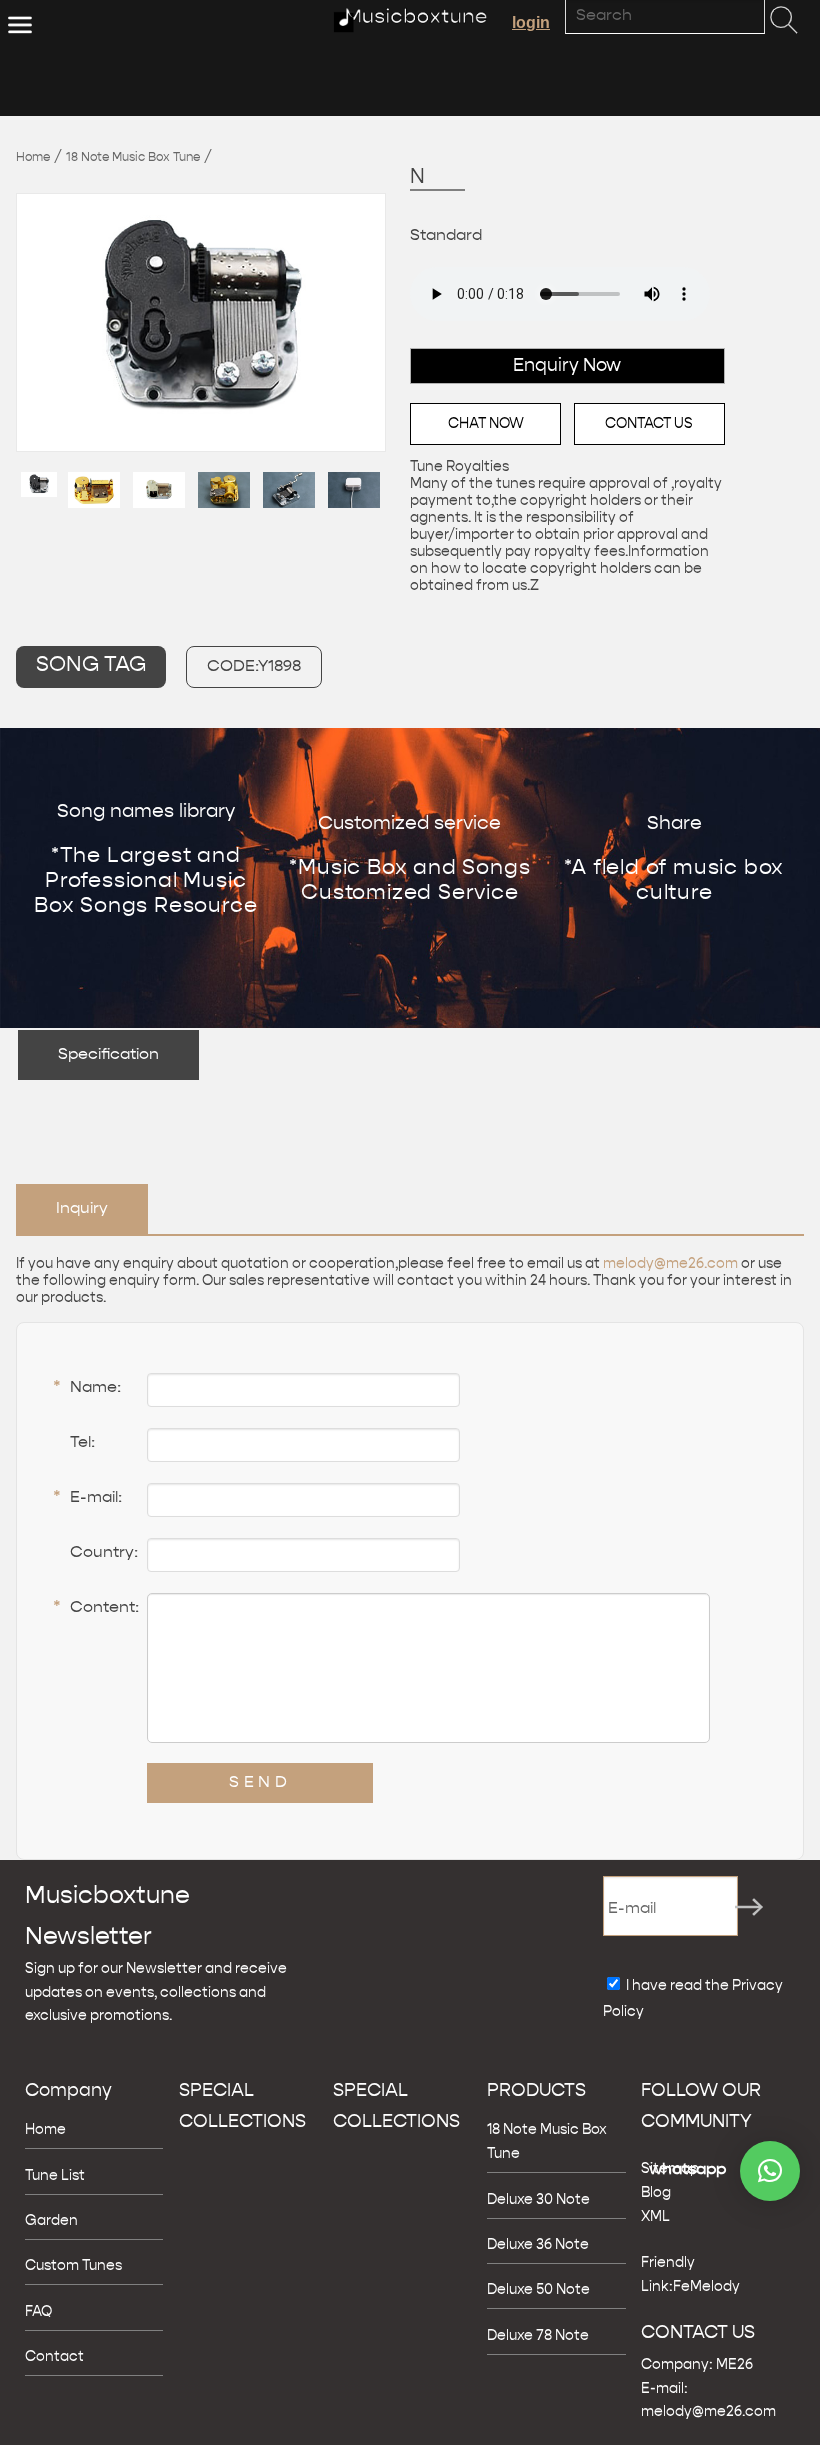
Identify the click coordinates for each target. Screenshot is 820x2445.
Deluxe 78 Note (538, 2336)
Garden (51, 2221)
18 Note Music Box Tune (133, 158)
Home (33, 158)
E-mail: (87, 1499)
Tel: (82, 1443)
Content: (96, 1609)
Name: (87, 1389)
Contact (54, 2357)
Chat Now (486, 424)
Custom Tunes (73, 2266)
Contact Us (649, 424)
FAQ (38, 2312)
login (531, 22)
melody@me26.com (670, 1264)
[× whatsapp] (770, 2171)
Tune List (55, 2176)
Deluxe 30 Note (538, 2200)
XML (655, 2217)
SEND (260, 1783)
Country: (104, 1553)
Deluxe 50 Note (538, 2290)
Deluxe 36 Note (538, 2245)
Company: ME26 (697, 2365)
